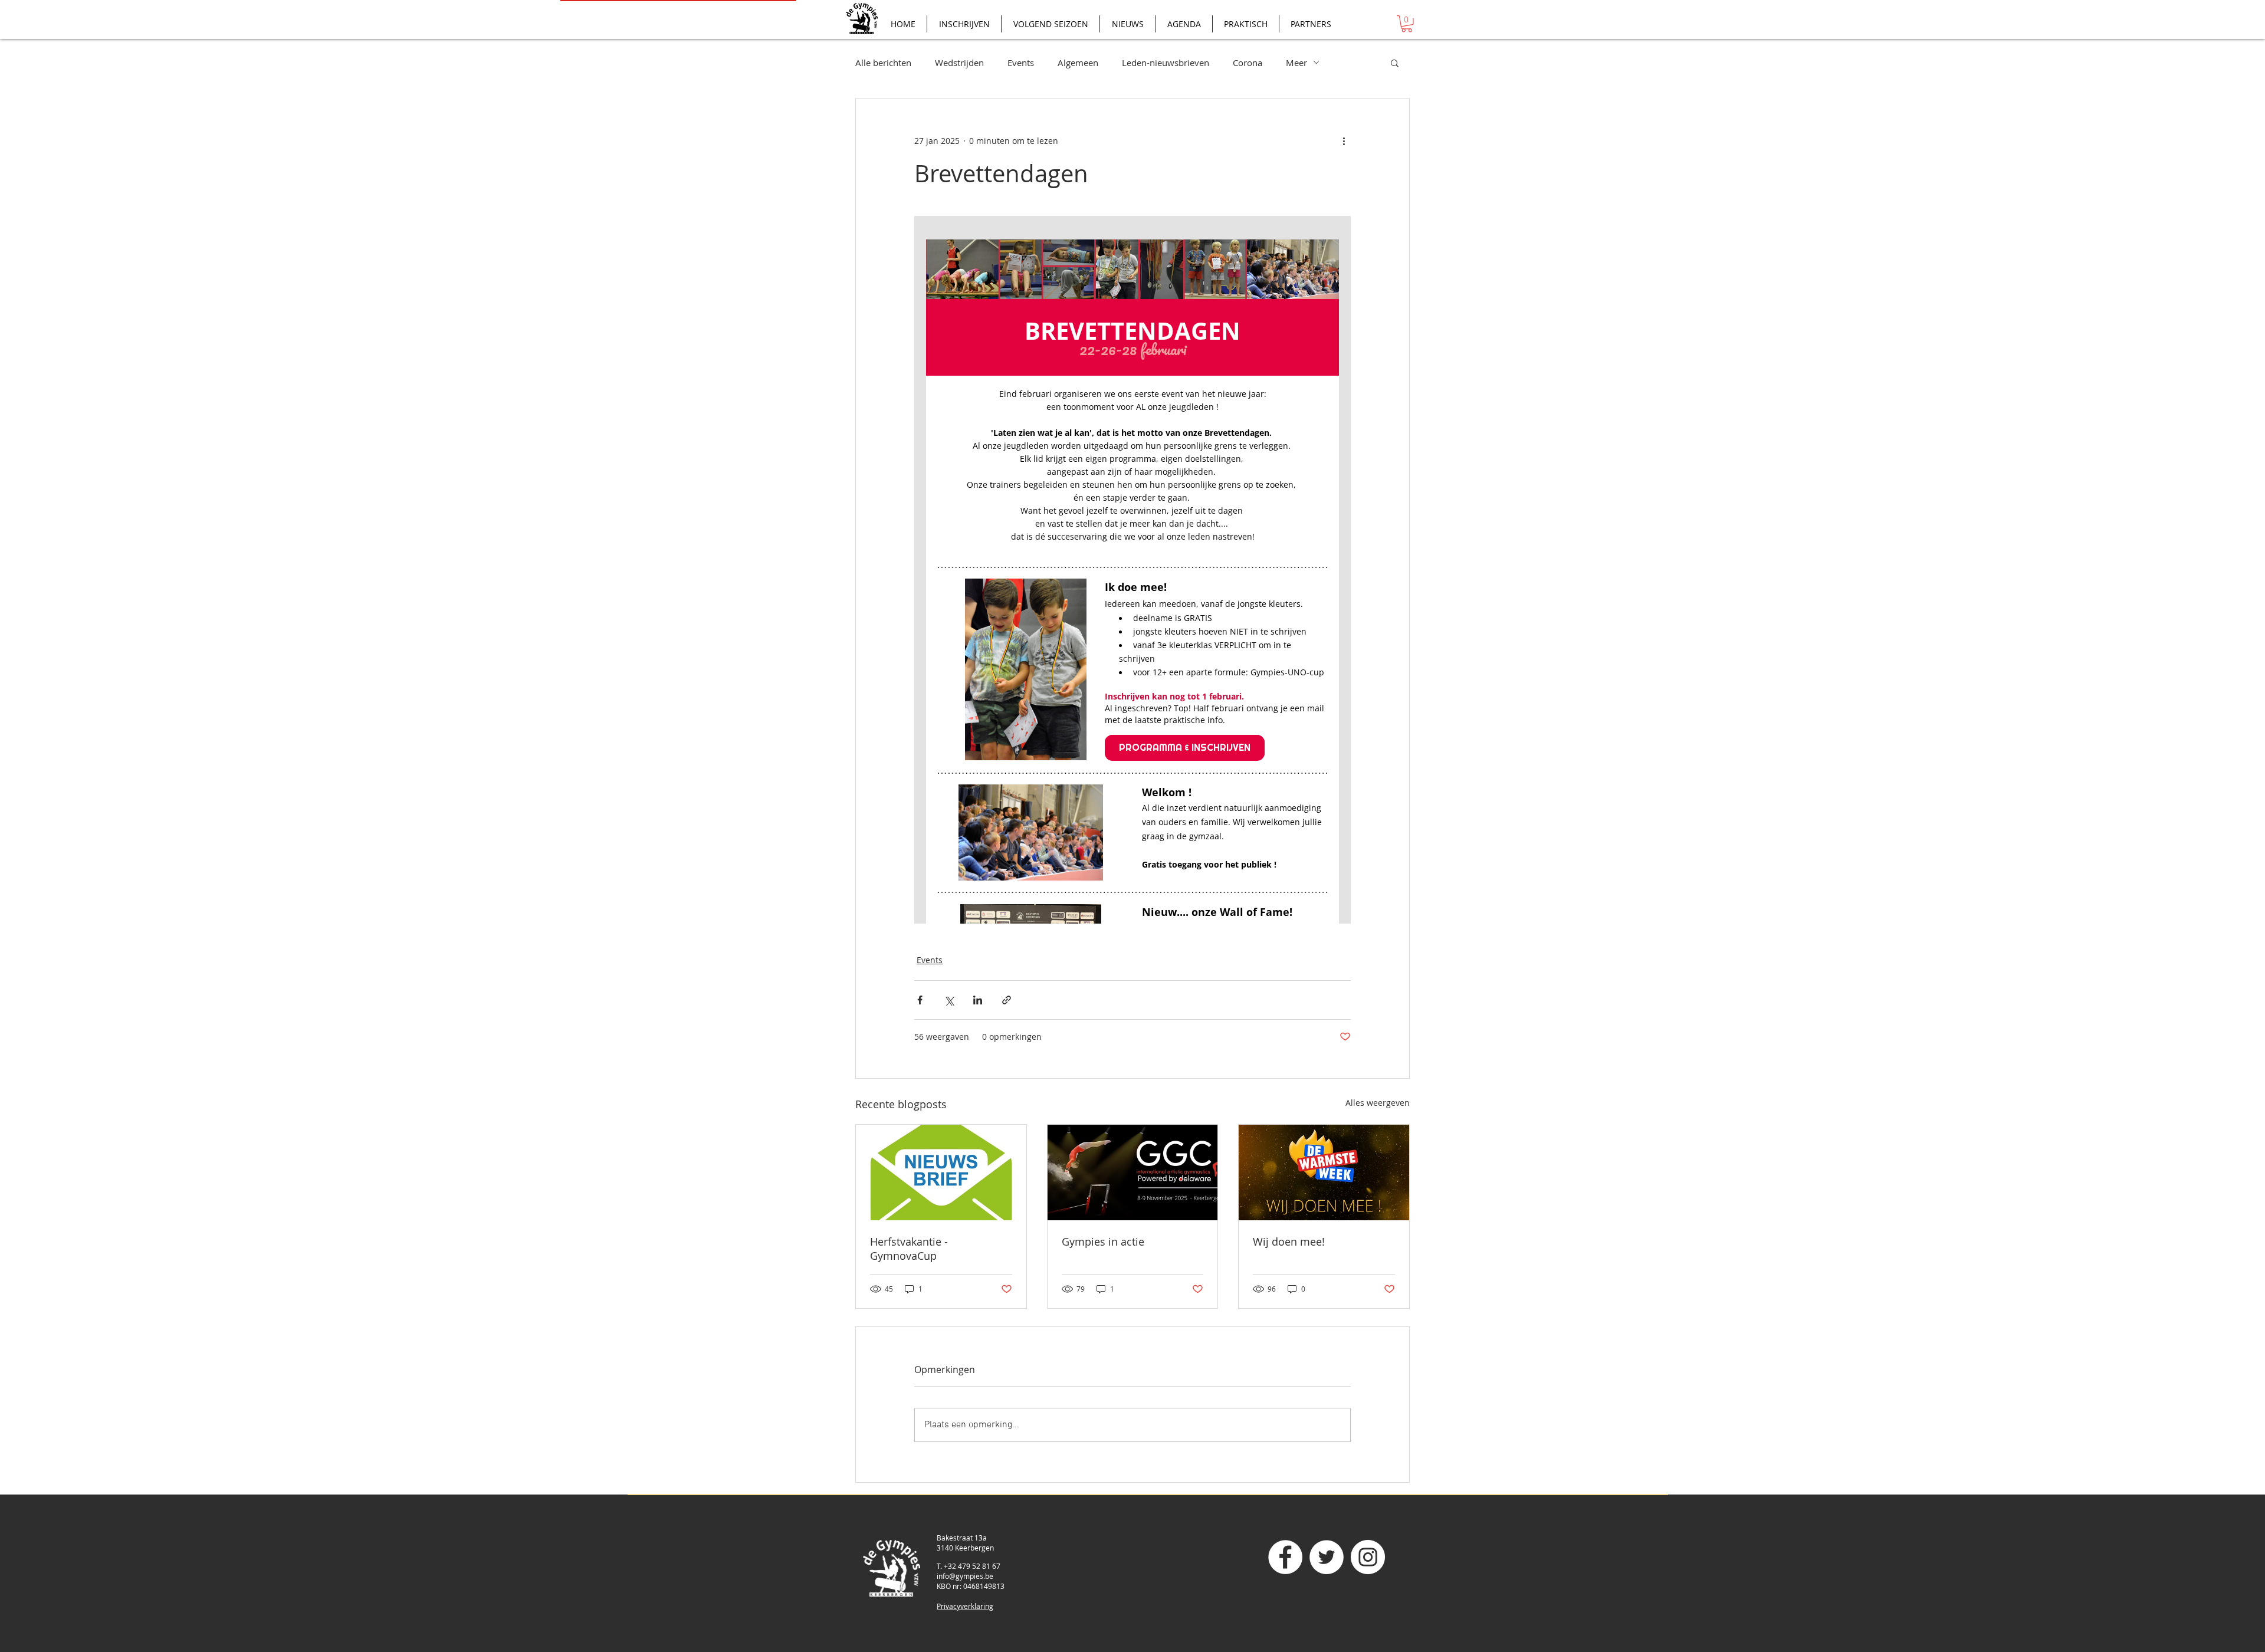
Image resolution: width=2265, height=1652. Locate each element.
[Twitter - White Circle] (1327, 1557)
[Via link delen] (1007, 1000)
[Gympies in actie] (1133, 1173)
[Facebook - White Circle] (1285, 1557)
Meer (1296, 63)
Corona (1248, 63)
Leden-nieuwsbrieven (1166, 63)
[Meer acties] (1344, 141)
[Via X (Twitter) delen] (949, 1000)
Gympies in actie (1103, 1242)
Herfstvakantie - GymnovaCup (909, 1249)
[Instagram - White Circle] (1368, 1557)
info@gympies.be (965, 1576)
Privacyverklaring (965, 1606)
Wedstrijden (959, 63)
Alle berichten (883, 63)
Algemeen (1078, 63)
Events (1021, 63)
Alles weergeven (1378, 1103)
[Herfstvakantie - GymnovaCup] (941, 1173)
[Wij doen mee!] (1324, 1173)
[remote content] (1132, 570)
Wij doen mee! (1289, 1242)
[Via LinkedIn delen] (978, 1000)
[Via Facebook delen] (920, 1000)
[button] (1407, 24)
